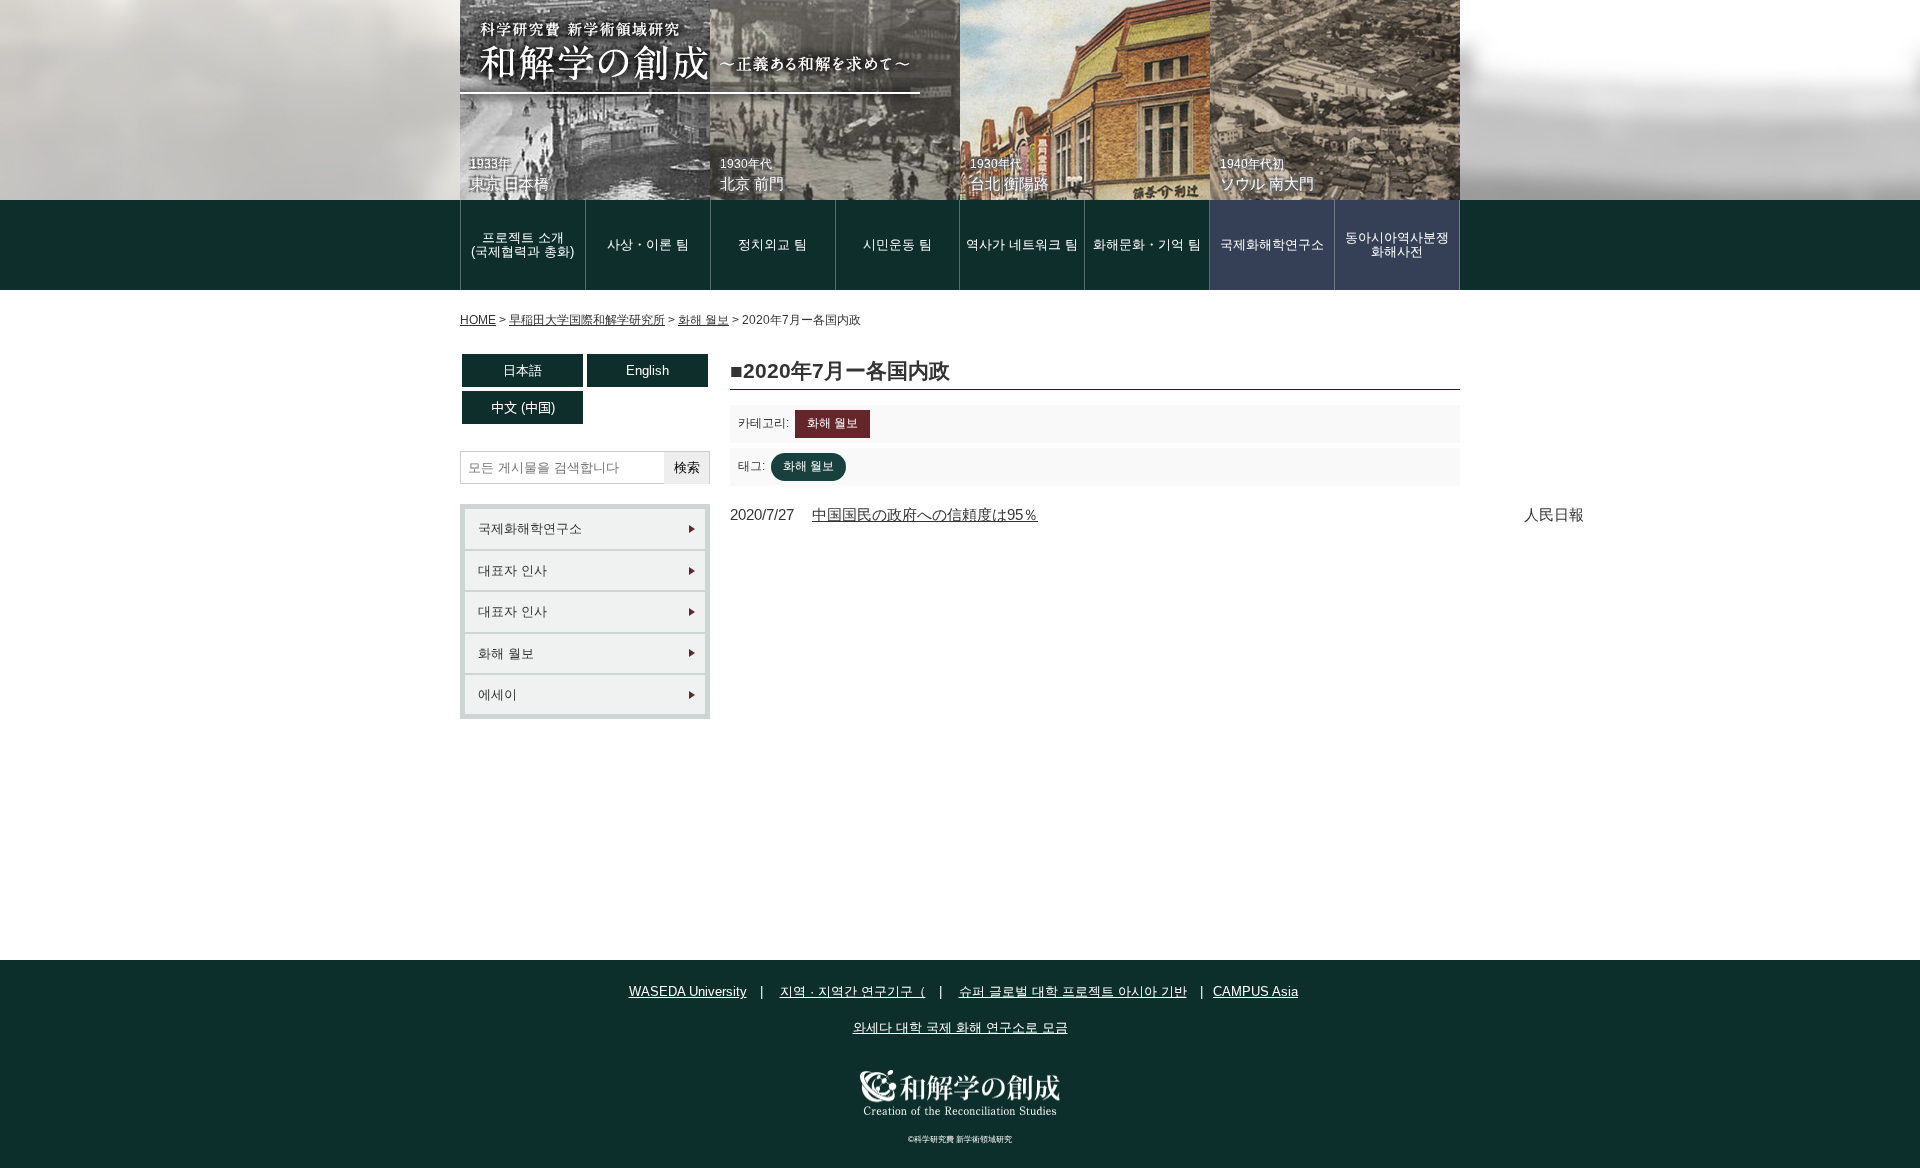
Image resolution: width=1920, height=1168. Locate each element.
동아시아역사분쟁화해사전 (1397, 244)
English (647, 370)
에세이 (497, 694)
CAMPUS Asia (1255, 991)
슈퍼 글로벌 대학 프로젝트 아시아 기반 (1073, 991)
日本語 (522, 370)
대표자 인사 (512, 570)
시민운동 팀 (897, 244)
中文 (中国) (523, 407)
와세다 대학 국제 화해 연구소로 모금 (960, 1027)
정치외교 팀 (772, 244)
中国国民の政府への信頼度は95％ (925, 514)
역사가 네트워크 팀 (1022, 244)
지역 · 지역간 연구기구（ (853, 991)
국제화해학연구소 (1272, 244)
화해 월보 (506, 653)
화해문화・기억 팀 (1147, 244)
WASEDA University (688, 991)
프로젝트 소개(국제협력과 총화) (522, 244)
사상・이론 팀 (648, 244)
